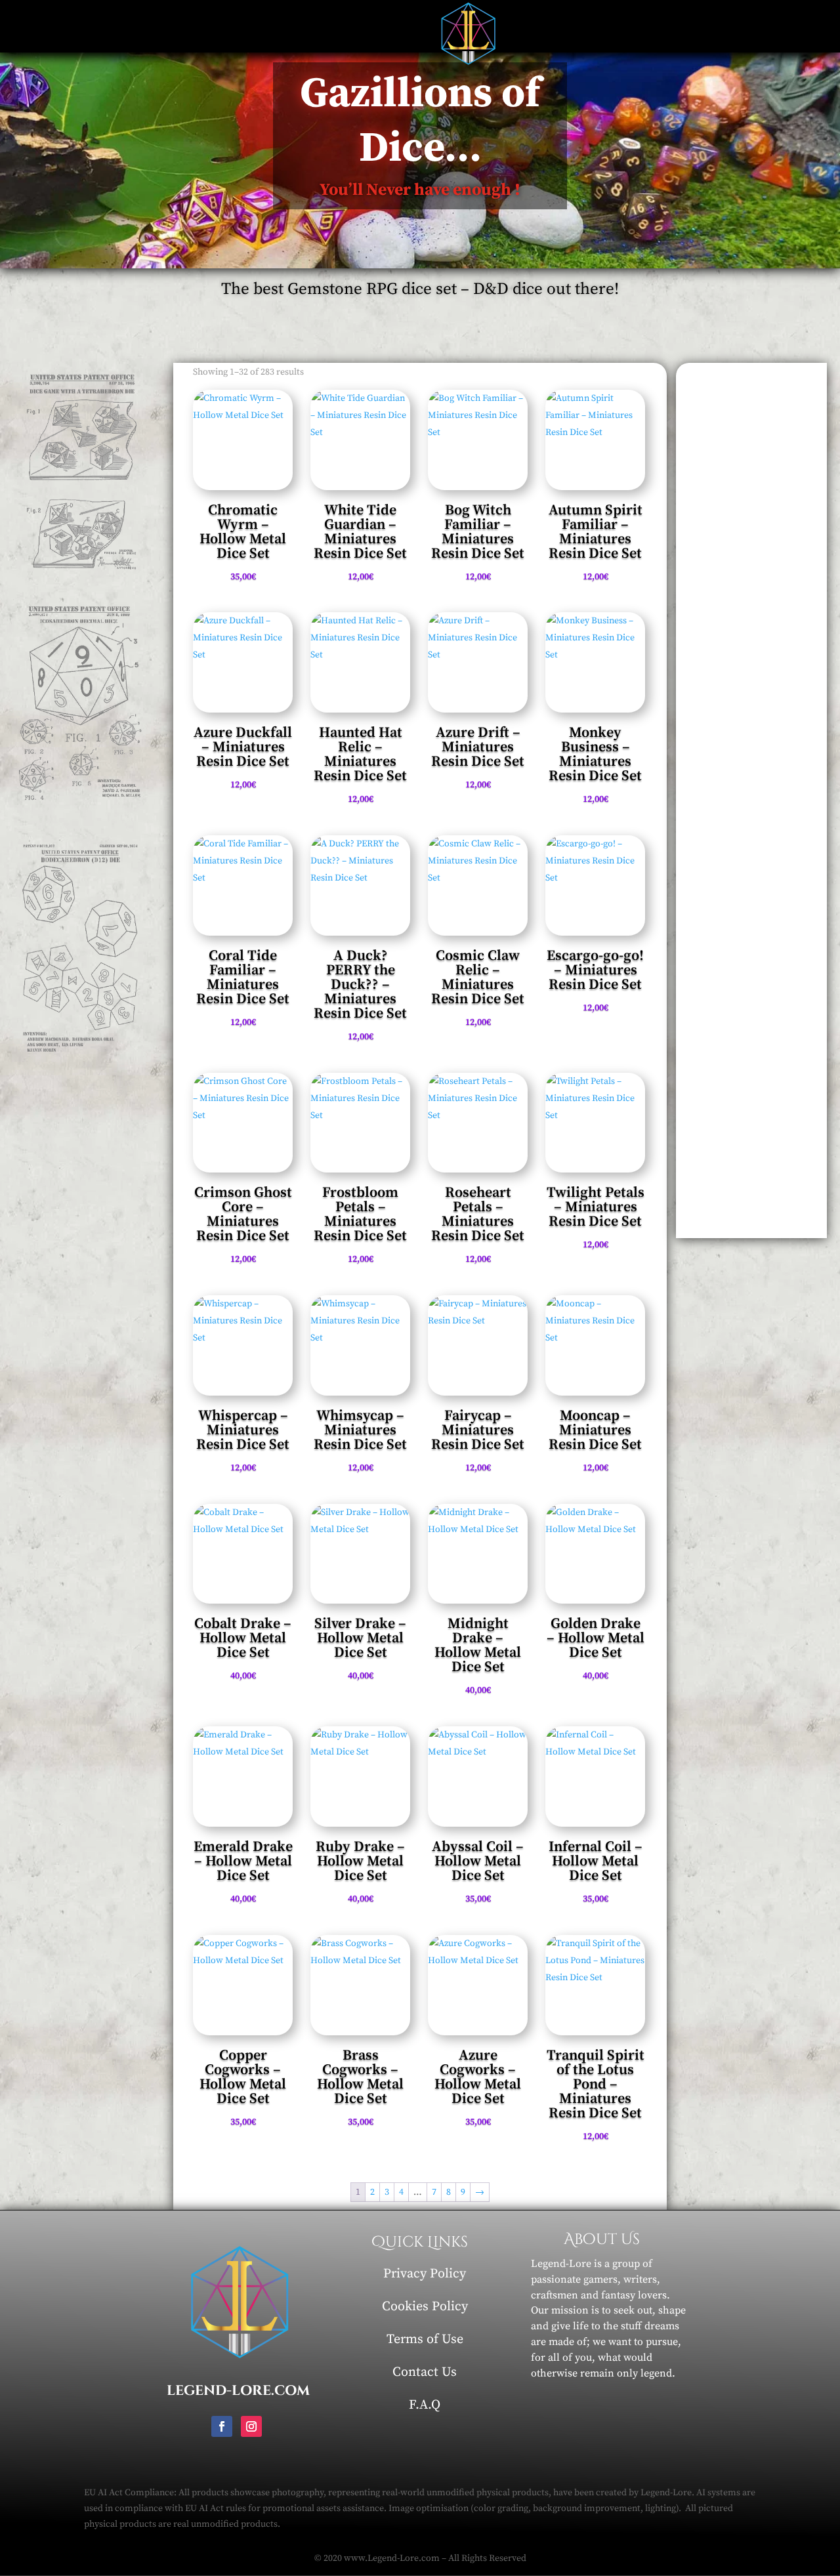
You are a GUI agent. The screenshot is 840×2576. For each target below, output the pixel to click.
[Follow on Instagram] (251, 2426)
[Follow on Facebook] (222, 2426)
